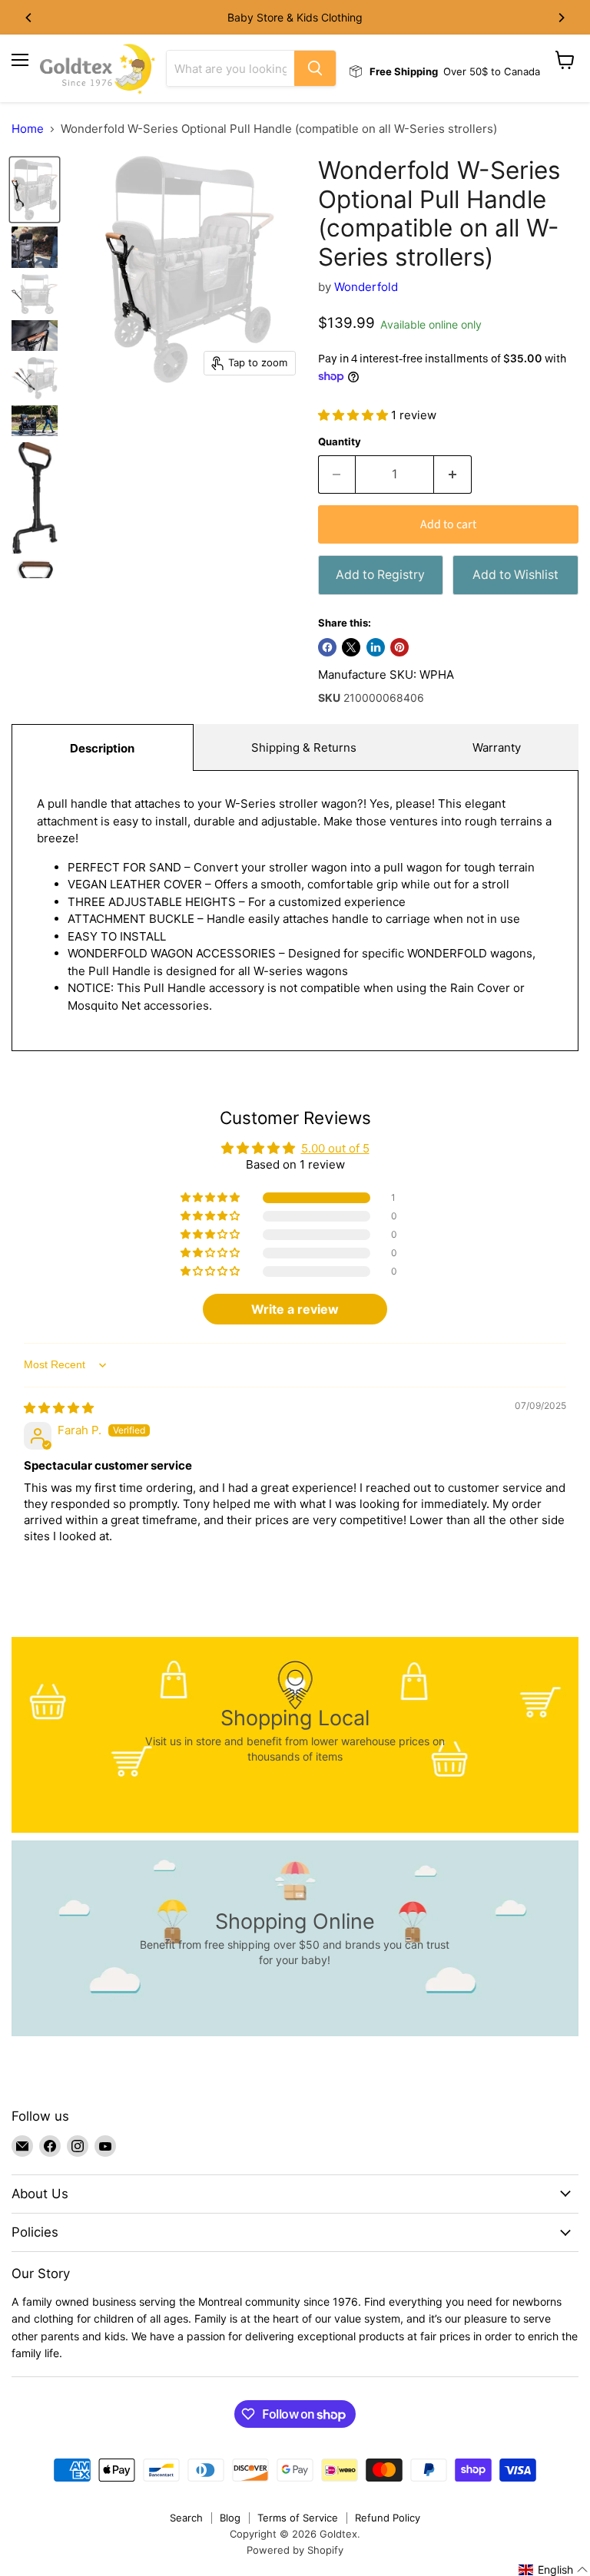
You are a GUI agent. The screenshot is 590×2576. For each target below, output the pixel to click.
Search (186, 2518)
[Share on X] (351, 647)
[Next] (561, 18)
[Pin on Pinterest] (399, 647)
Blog (230, 2518)
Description (102, 748)
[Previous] (29, 18)
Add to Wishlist (515, 575)
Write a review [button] (295, 1309)
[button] (355, 415)
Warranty (497, 747)
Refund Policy (388, 2518)
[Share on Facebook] (327, 647)
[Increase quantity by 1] (453, 475)
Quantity (340, 442)
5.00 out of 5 (335, 1148)
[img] (59, 1408)
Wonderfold (366, 287)
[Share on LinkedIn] (376, 647)
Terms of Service (298, 2518)
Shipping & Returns (304, 747)
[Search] (315, 68)
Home (28, 129)
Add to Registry (380, 575)
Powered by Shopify (295, 2550)
